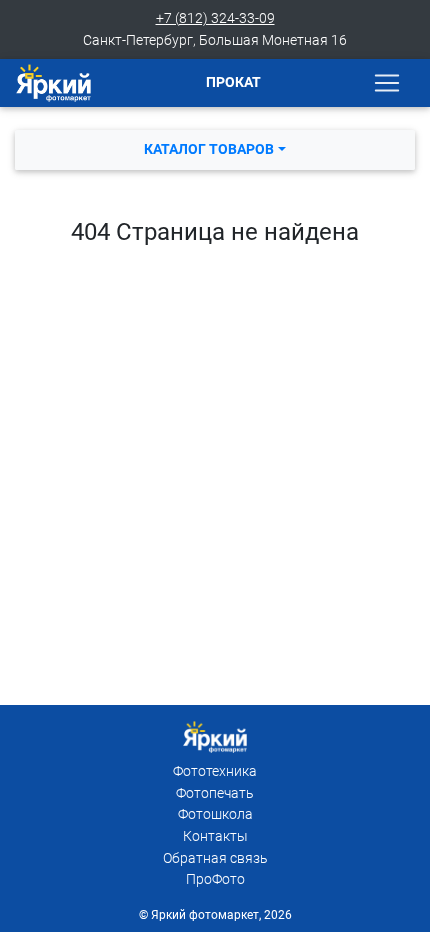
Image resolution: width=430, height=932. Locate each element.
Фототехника (215, 771)
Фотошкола (215, 814)
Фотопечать (215, 793)
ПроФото (215, 879)
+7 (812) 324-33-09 (215, 18)
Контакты (215, 836)
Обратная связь (215, 858)
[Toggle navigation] (387, 83)
